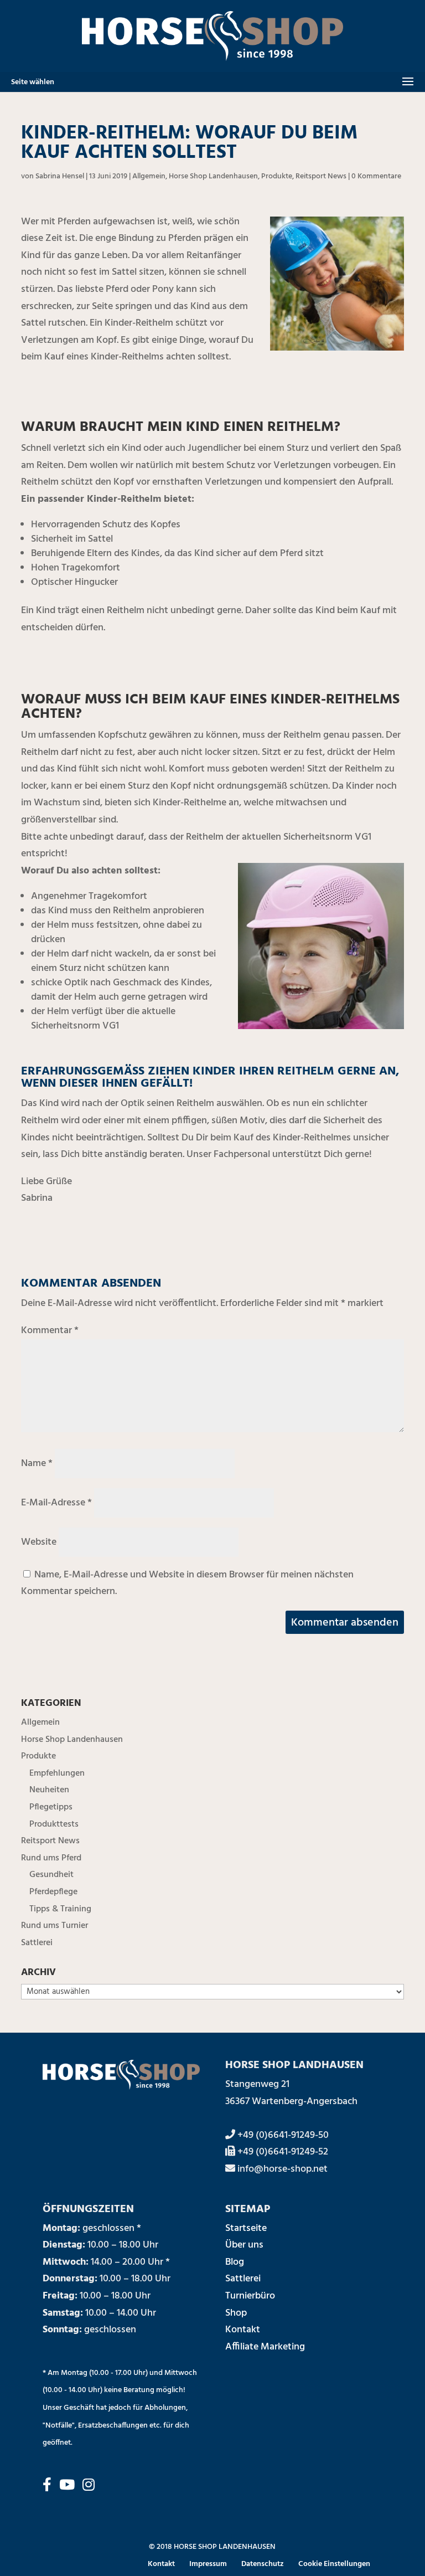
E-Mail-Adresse (56, 1503)
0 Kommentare (376, 176)
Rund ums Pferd (51, 1858)
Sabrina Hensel (60, 176)
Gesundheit (51, 1875)
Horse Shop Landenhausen (213, 176)
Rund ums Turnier (55, 1926)
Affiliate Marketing (265, 2347)
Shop (236, 2313)
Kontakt (243, 2330)
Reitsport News (321, 176)
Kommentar (50, 1331)
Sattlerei (37, 1943)
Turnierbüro (250, 2296)
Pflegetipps (51, 1807)
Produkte (277, 176)
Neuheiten (49, 1790)
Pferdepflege (53, 1892)
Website (39, 1542)
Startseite (246, 2228)
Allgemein (149, 176)
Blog (235, 2262)
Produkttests (54, 1824)
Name (37, 1464)
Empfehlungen (57, 1773)
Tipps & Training (60, 1909)
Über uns (244, 2245)
